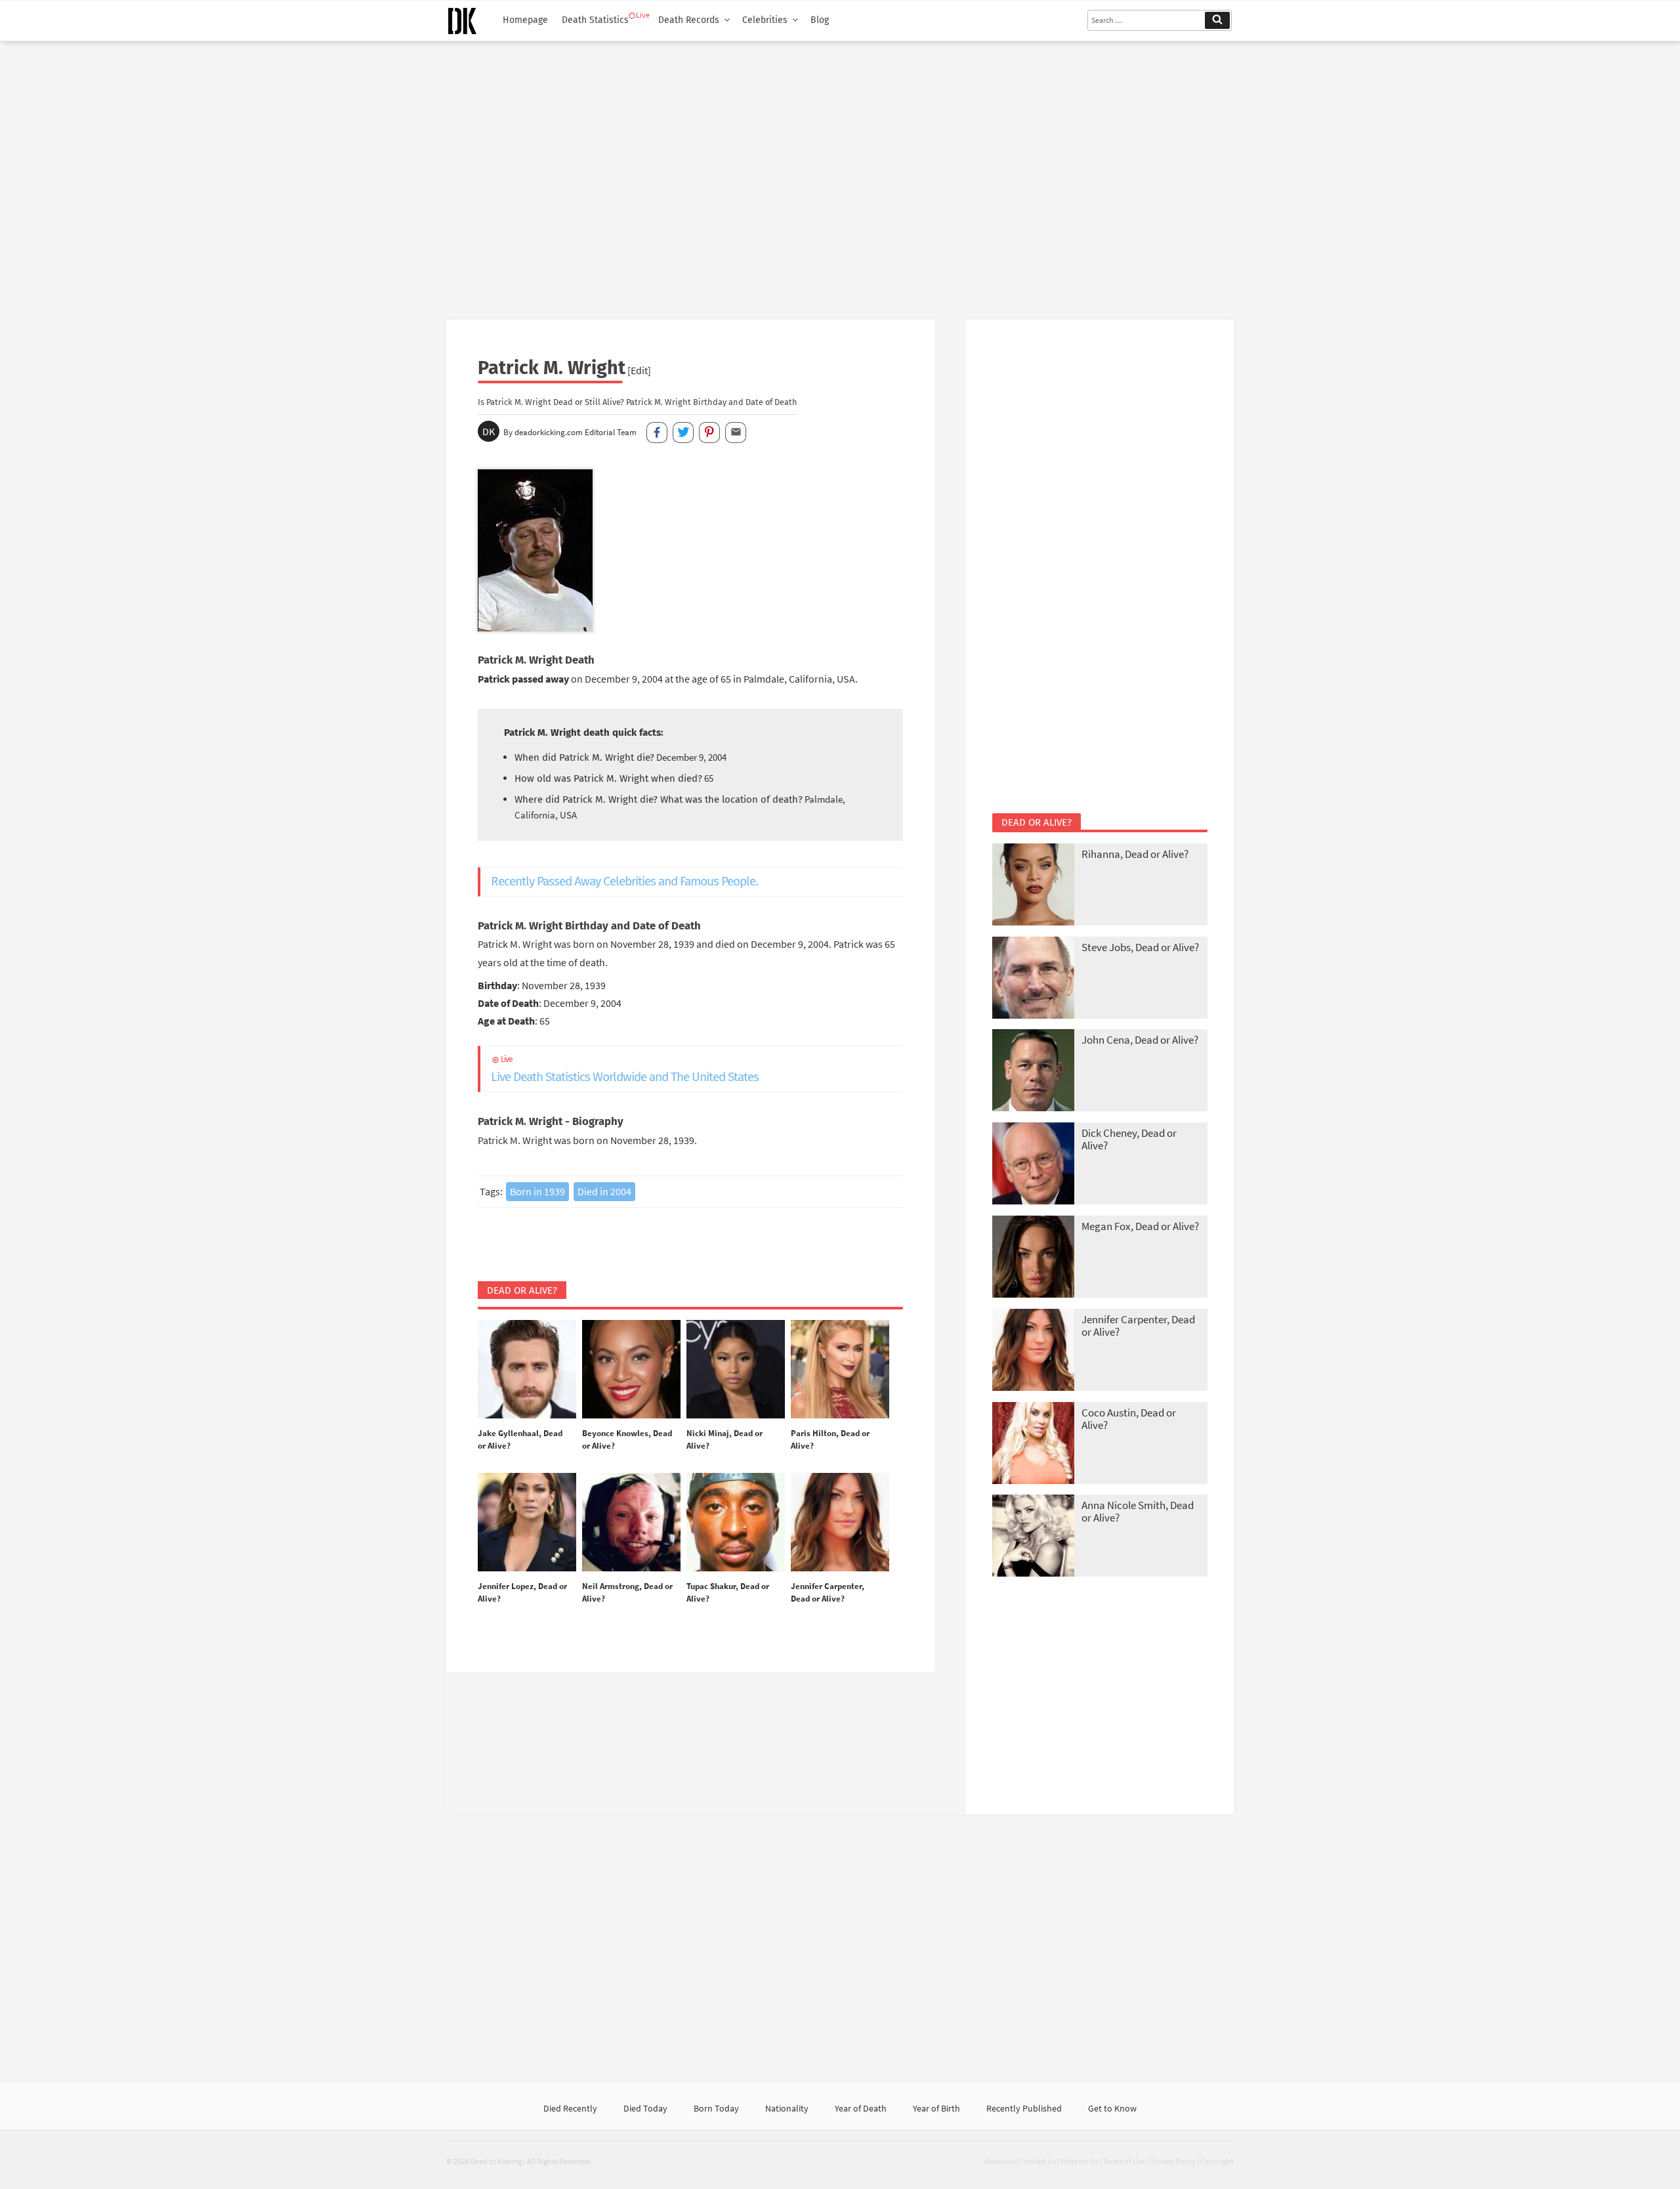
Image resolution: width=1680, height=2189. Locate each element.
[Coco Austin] (1033, 1444)
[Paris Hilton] (840, 1370)
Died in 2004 (604, 1191)
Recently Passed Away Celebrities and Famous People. (624, 881)
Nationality (787, 2108)
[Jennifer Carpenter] (840, 1523)
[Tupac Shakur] (736, 1523)
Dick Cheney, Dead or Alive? (1129, 1139)
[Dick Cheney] (1033, 1165)
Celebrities (765, 20)
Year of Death (861, 2108)
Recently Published (1024, 2108)
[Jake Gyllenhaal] (527, 1370)
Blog (820, 20)
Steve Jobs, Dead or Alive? (1140, 947)
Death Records (689, 20)
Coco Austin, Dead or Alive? (1129, 1419)
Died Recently (570, 2108)
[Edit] (639, 370)
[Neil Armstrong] (631, 1523)
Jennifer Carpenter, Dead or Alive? (1138, 1326)
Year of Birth (936, 2108)
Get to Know (1112, 2108)
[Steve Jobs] (1033, 979)
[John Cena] (1033, 1072)
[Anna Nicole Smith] (1033, 1537)
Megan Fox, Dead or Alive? (1140, 1226)
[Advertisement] (840, 175)
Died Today (645, 2108)
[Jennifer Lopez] (527, 1523)
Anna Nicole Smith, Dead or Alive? (1138, 1511)
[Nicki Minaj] (736, 1370)
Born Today (716, 2108)
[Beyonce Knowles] (631, 1370)
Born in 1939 (537, 1191)
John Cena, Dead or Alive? (1140, 1040)
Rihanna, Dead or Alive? (1135, 854)
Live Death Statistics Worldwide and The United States (625, 1070)
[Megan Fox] (1033, 1258)
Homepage (525, 20)
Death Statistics (595, 20)
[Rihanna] (1033, 886)
